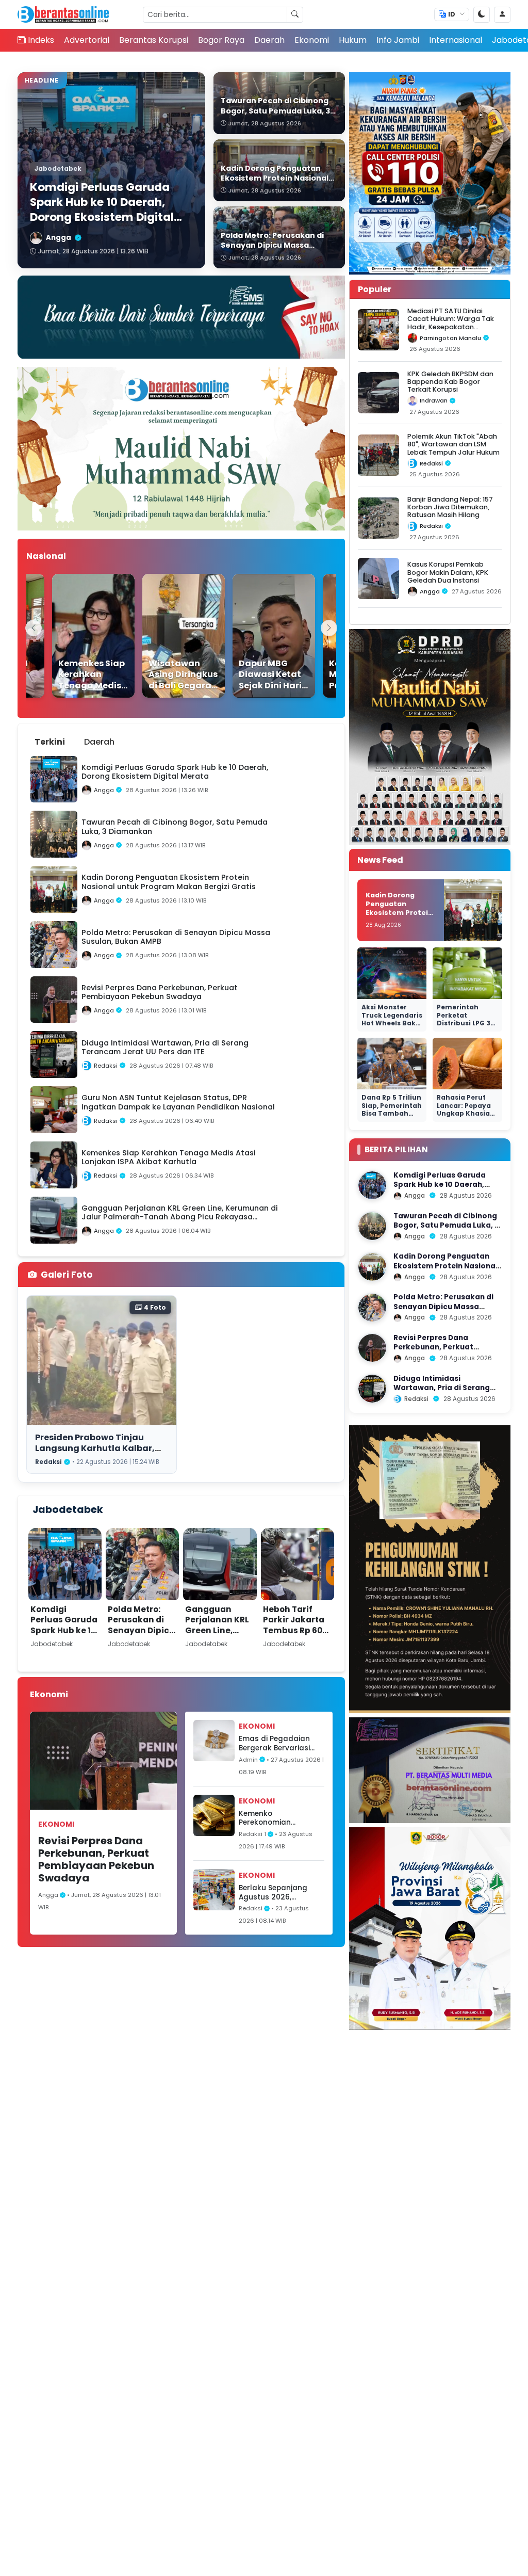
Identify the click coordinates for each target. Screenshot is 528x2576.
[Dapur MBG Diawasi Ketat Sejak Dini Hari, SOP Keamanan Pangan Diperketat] (255, 636)
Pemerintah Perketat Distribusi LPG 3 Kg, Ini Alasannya (467, 1019)
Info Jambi (398, 40)
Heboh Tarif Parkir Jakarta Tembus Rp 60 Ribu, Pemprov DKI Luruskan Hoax (294, 1636)
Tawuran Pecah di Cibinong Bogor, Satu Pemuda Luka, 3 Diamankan (446, 1226)
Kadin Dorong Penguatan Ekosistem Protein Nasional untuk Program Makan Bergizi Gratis (399, 916)
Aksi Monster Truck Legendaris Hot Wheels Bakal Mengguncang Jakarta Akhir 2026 (392, 1027)
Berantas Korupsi (154, 40)
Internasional (456, 40)
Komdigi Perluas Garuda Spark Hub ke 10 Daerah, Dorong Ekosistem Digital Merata (64, 1636)
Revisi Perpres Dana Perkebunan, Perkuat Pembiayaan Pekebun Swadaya (96, 1859)
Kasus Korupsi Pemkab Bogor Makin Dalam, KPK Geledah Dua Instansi (448, 572)
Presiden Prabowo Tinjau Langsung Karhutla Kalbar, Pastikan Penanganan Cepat (99, 1448)
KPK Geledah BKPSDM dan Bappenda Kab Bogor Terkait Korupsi (450, 382)
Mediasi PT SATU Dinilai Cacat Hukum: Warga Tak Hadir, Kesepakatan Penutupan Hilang (451, 323)
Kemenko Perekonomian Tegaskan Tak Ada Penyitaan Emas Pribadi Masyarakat (275, 1818)
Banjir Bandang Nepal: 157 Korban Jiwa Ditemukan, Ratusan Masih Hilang (450, 507)
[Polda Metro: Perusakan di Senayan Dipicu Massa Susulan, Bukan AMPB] (372, 1308)
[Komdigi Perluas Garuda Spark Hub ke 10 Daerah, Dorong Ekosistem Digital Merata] (372, 1185)
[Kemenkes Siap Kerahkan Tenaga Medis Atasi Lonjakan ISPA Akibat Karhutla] (75, 636)
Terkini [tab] (50, 742)
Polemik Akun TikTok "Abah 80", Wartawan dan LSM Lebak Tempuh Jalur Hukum (453, 444)
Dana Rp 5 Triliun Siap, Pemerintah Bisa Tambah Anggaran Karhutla (392, 1113)
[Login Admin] (502, 15)
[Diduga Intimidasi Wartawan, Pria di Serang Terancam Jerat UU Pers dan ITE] (372, 1389)
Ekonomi (312, 40)
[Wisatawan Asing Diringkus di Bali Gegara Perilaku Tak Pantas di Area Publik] (165, 636)
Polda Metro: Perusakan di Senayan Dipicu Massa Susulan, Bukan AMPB (141, 1630)
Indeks (41, 40)
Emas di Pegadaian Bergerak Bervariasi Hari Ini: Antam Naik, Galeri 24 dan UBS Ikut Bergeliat (280, 1743)
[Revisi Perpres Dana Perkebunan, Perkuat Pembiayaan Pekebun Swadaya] (372, 1348)
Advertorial (87, 40)
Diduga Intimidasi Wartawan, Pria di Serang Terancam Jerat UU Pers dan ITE (447, 1393)
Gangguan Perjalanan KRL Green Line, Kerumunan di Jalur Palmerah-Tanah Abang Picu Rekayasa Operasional (217, 1652)
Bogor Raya (221, 40)
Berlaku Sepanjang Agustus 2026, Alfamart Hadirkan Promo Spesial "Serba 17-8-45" (277, 1893)
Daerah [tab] (99, 742)
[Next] (329, 628)
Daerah (269, 40)
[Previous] (34, 628)
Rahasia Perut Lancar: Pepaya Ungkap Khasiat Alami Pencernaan (465, 1113)
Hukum (353, 40)
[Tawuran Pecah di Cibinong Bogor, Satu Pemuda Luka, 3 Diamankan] (372, 1226)
